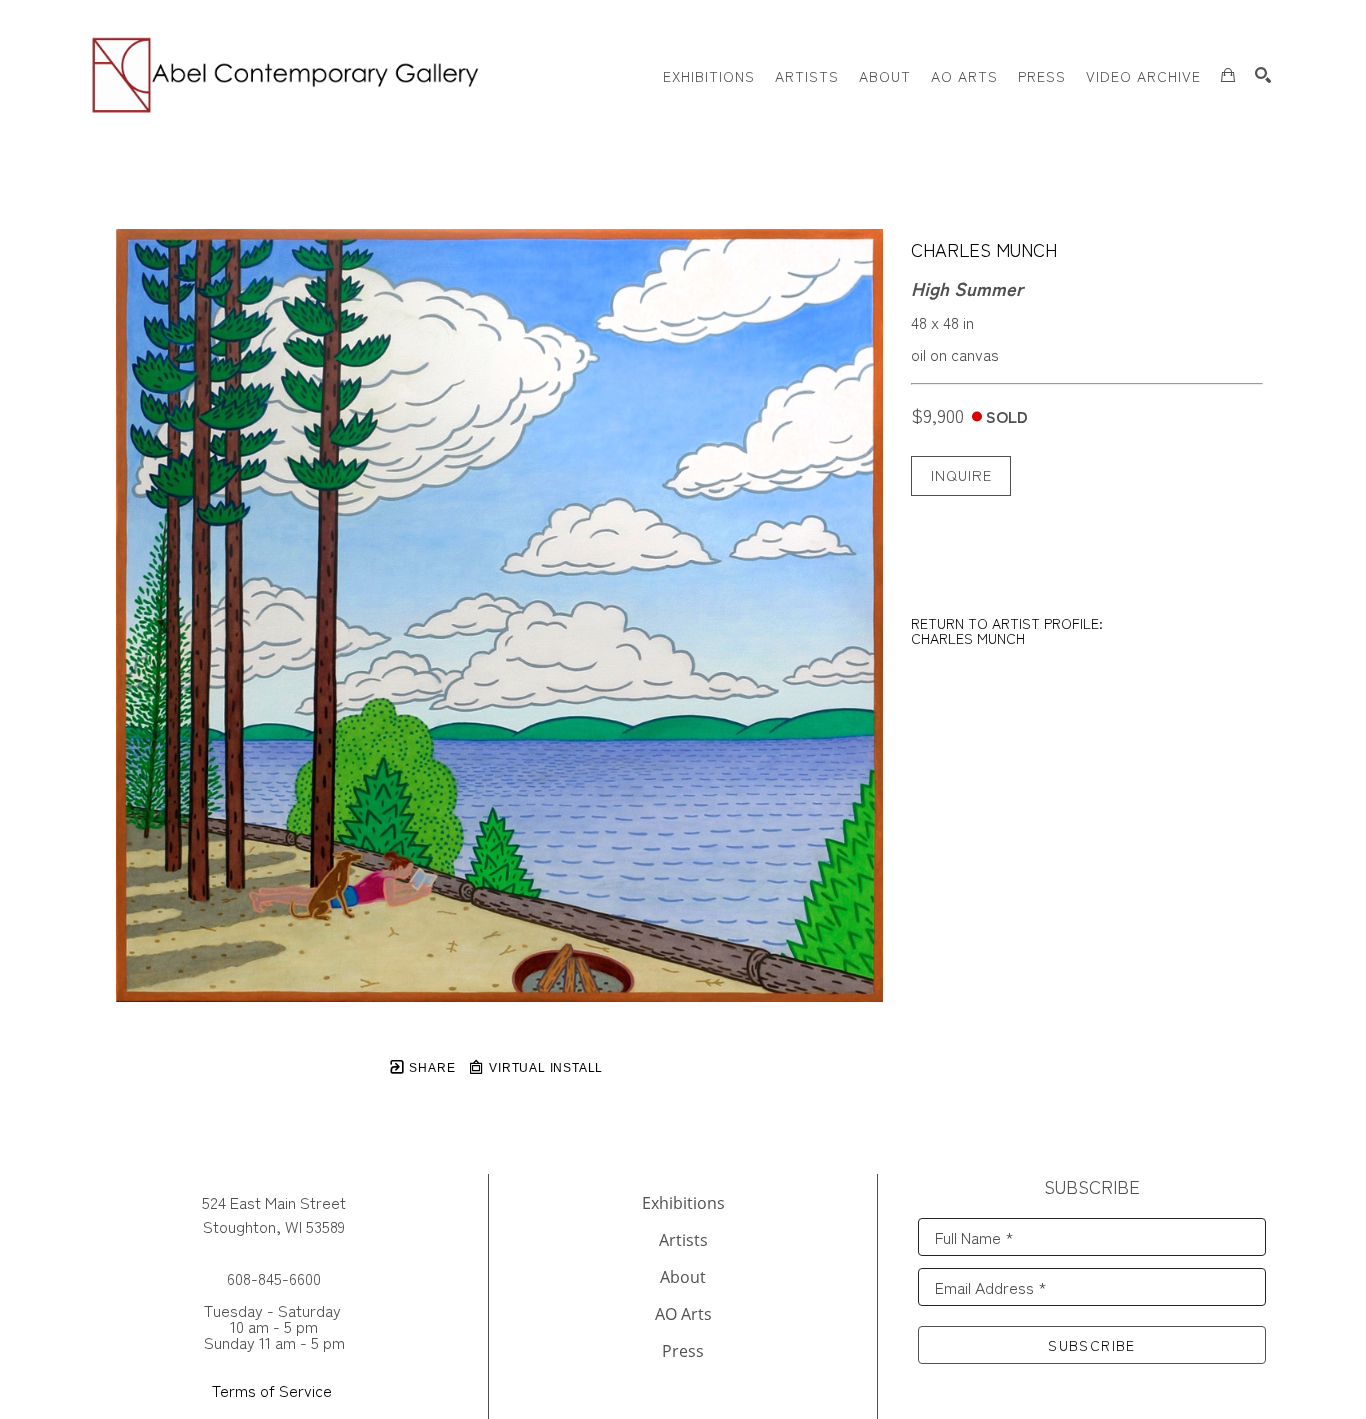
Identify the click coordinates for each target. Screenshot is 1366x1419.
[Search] (1263, 75)
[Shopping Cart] (1228, 75)
